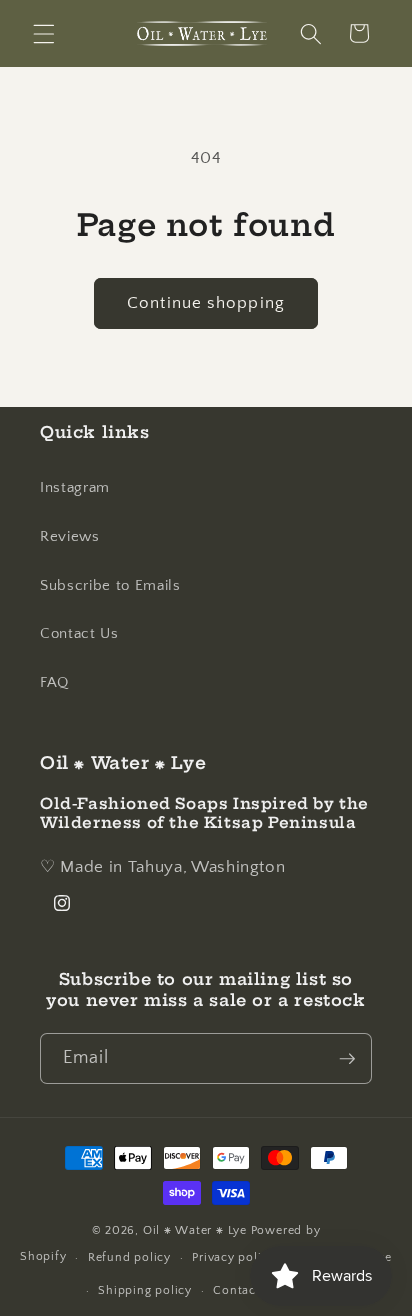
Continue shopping (206, 303)
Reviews (70, 536)
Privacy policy (233, 1257)
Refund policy (129, 1257)
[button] (44, 33)
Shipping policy (145, 1290)
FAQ (54, 682)
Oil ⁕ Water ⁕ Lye (195, 1230)
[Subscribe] (347, 1059)
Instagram (75, 487)
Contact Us (79, 633)
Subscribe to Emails (110, 585)
